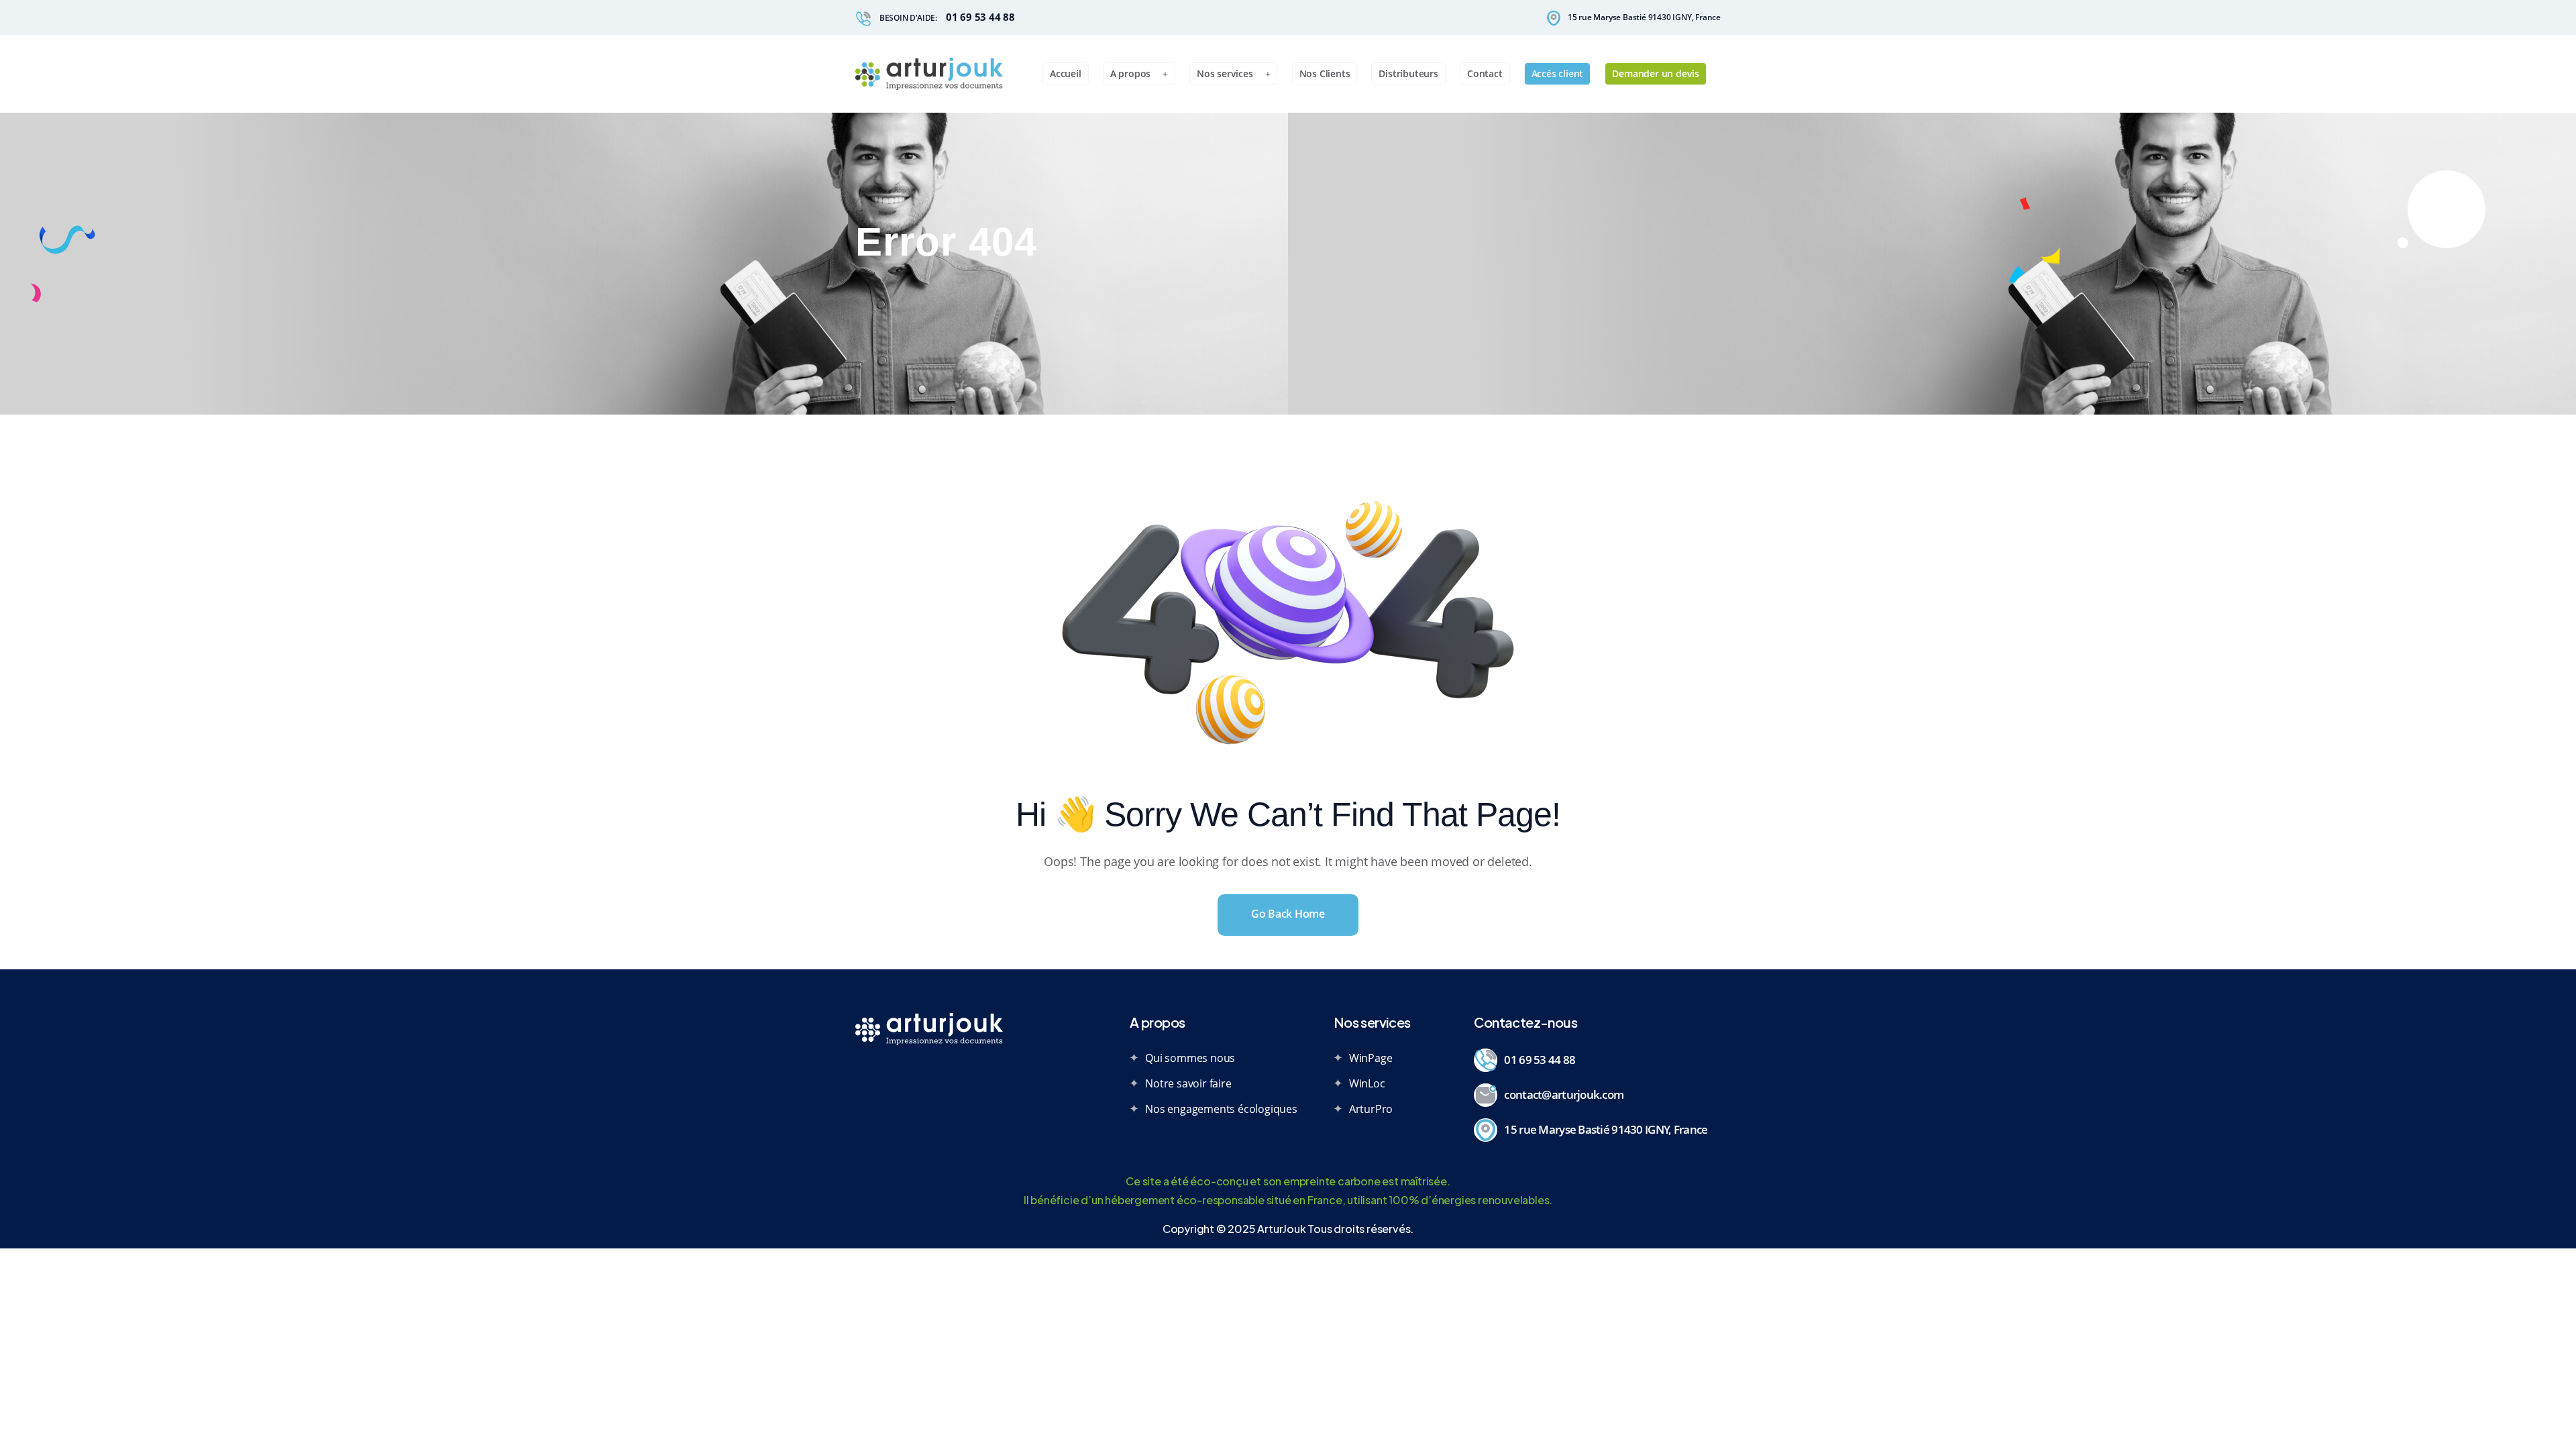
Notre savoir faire (1188, 1083)
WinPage (1371, 1058)
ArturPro (1371, 1109)
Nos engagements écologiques (1221, 1109)
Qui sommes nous (1190, 1058)
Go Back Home (1288, 914)
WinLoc (1367, 1083)
